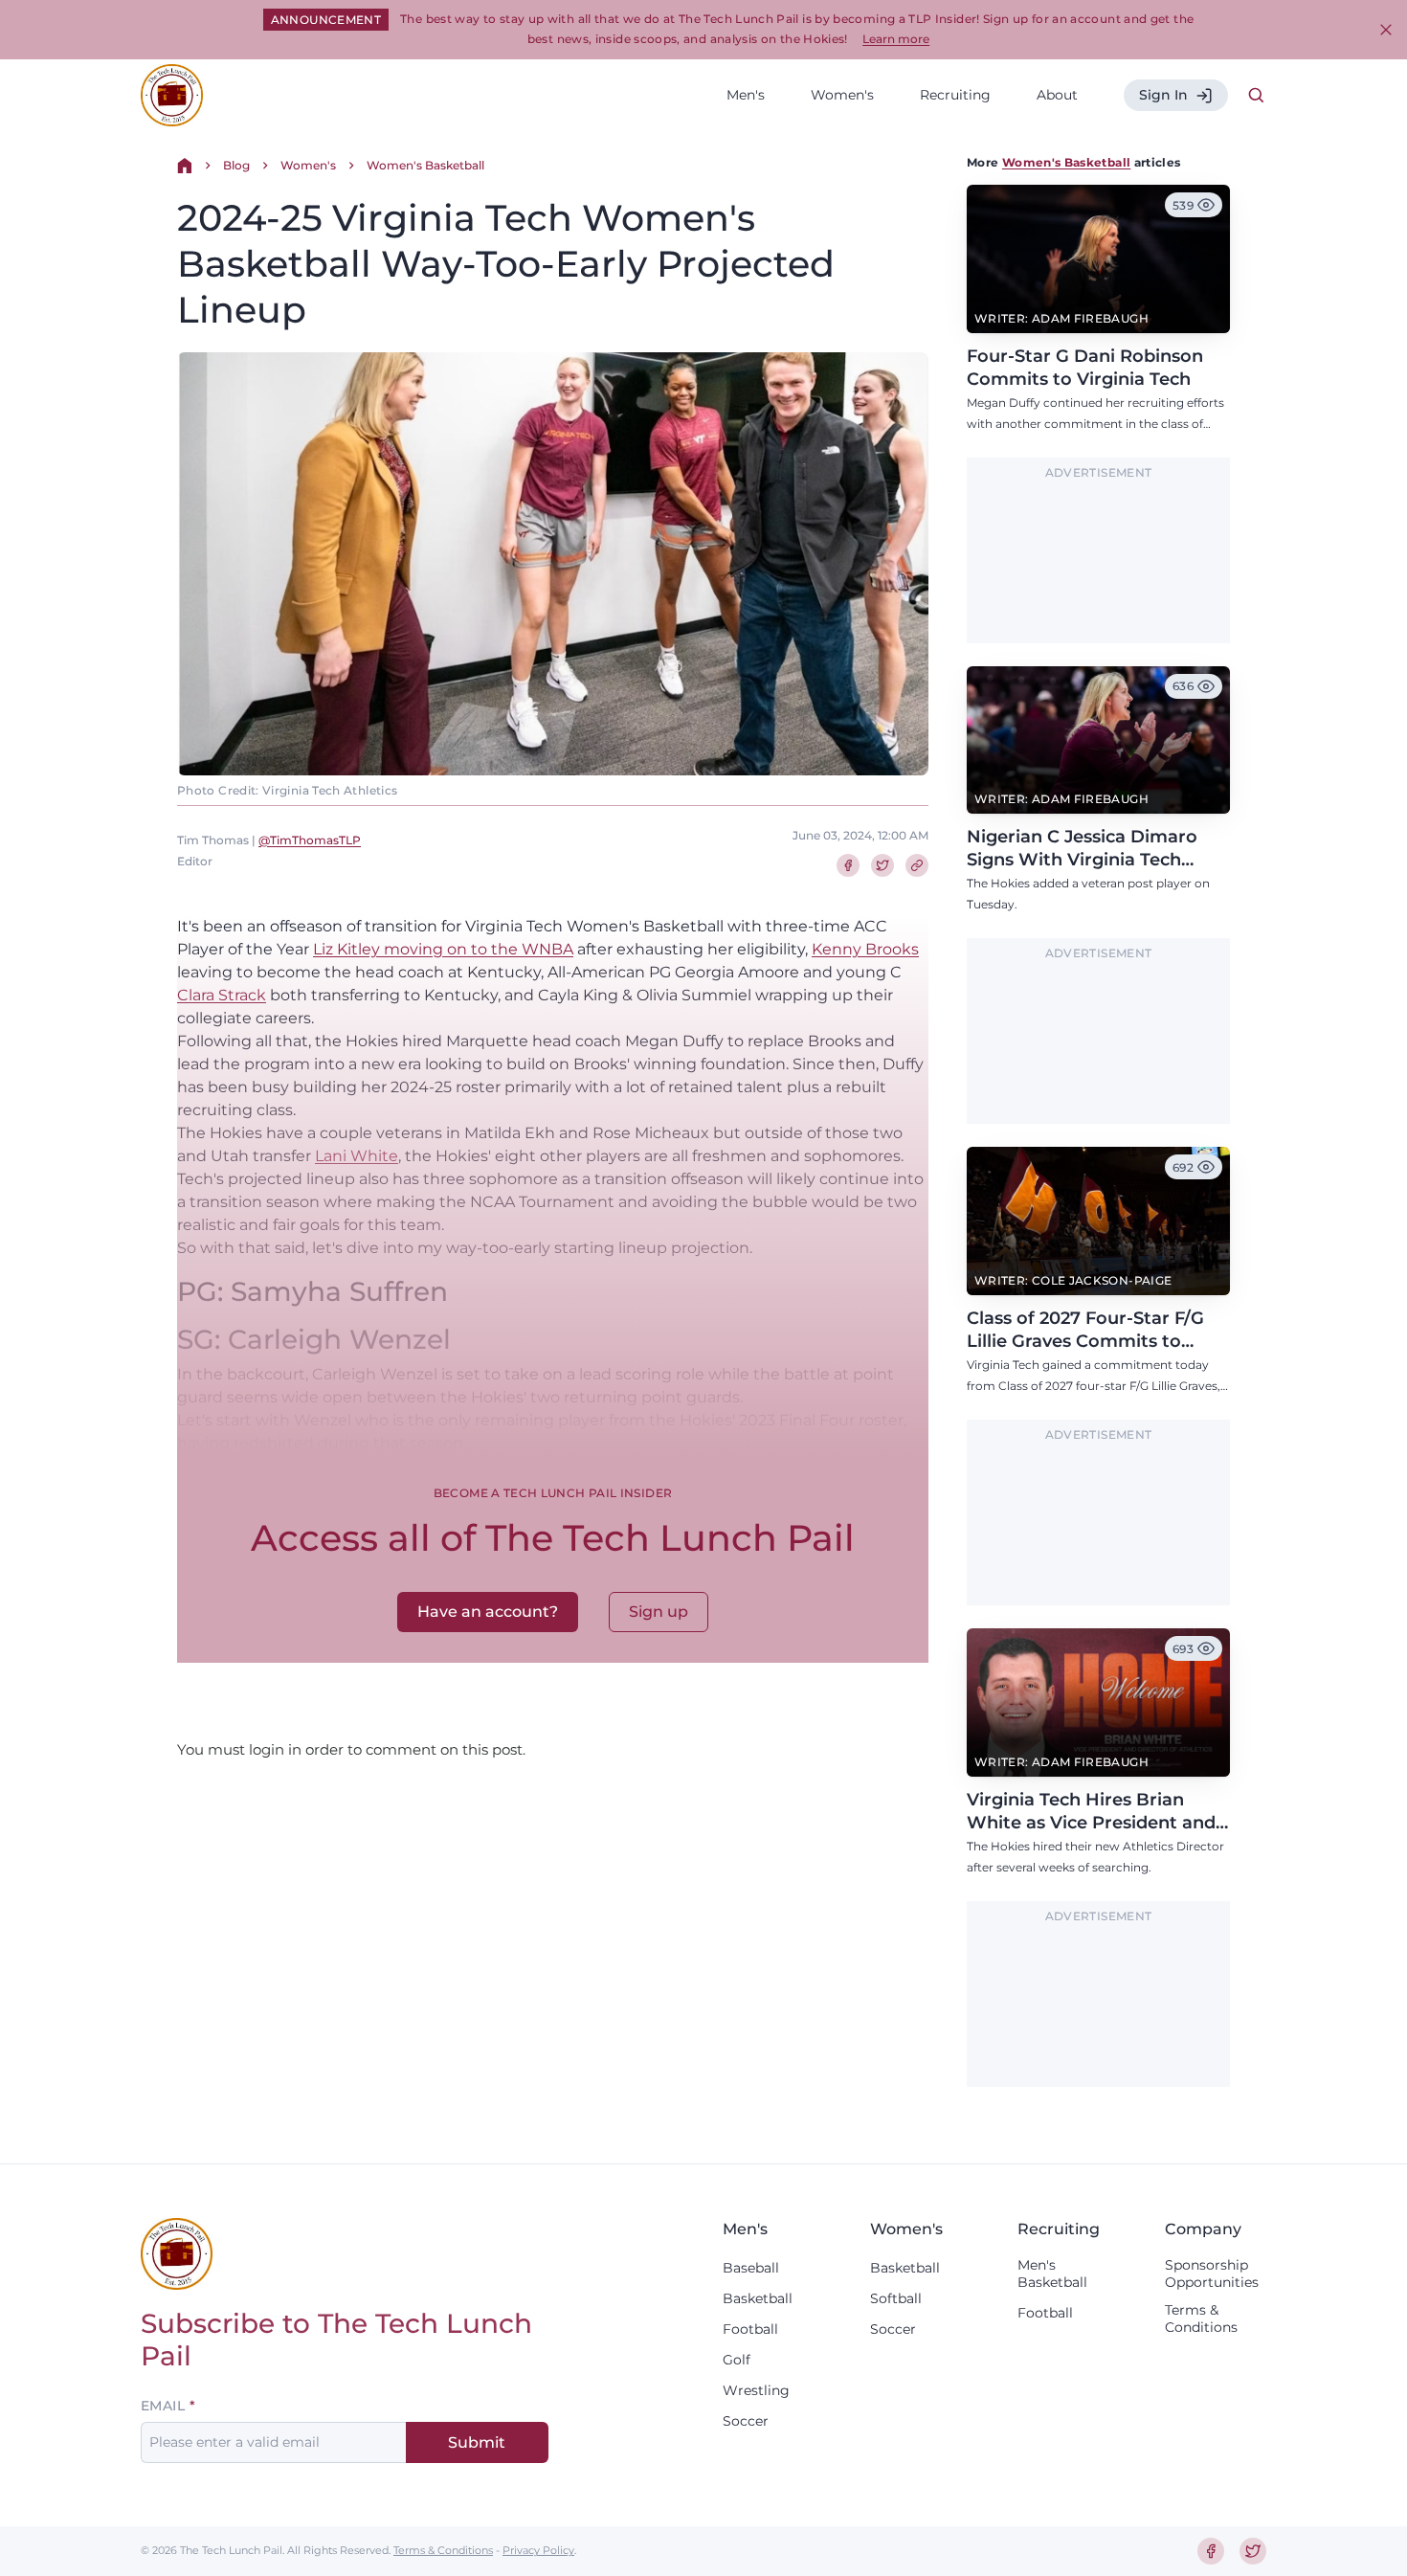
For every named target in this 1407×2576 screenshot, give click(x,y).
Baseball (751, 2268)
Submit (477, 2442)
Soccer (746, 2421)
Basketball (758, 2298)
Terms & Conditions (1201, 2318)
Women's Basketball (425, 165)
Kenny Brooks (865, 949)
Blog (236, 165)
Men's (746, 95)
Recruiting (955, 95)
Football (750, 2329)
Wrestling (756, 2390)
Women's (842, 95)
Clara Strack (222, 995)
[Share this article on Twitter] (882, 865)
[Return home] (185, 166)
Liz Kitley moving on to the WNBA (443, 949)
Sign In (1163, 95)
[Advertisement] (1099, 561)
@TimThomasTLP (310, 840)
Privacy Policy (538, 2550)
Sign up (659, 1612)
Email (163, 2406)
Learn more (896, 39)
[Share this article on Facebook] (848, 865)
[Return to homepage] (172, 95)
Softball (896, 2298)
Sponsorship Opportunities (1212, 2274)
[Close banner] (1386, 30)
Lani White (357, 1156)
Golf (737, 2360)
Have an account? (488, 1612)
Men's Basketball (1052, 2274)
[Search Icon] (1257, 96)
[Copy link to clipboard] (917, 865)
